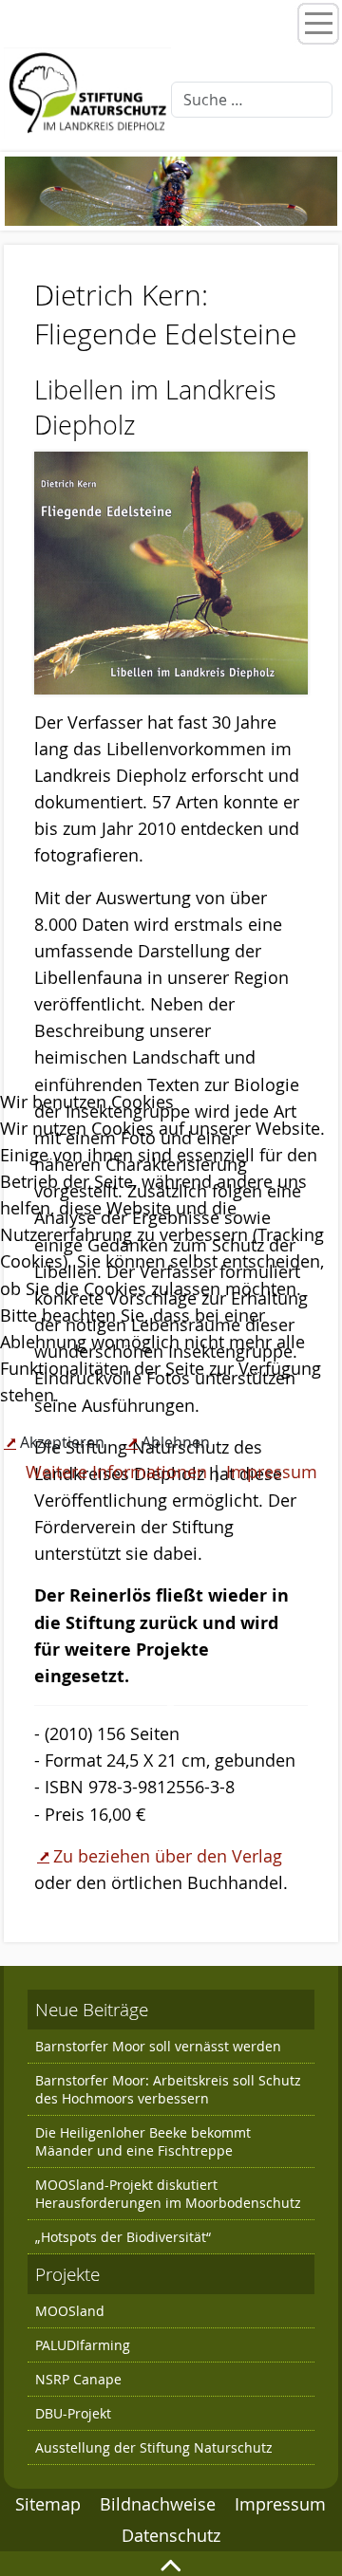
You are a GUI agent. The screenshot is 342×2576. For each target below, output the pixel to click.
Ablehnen (176, 1442)
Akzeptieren (62, 1442)
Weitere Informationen (116, 1472)
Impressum (272, 1472)
